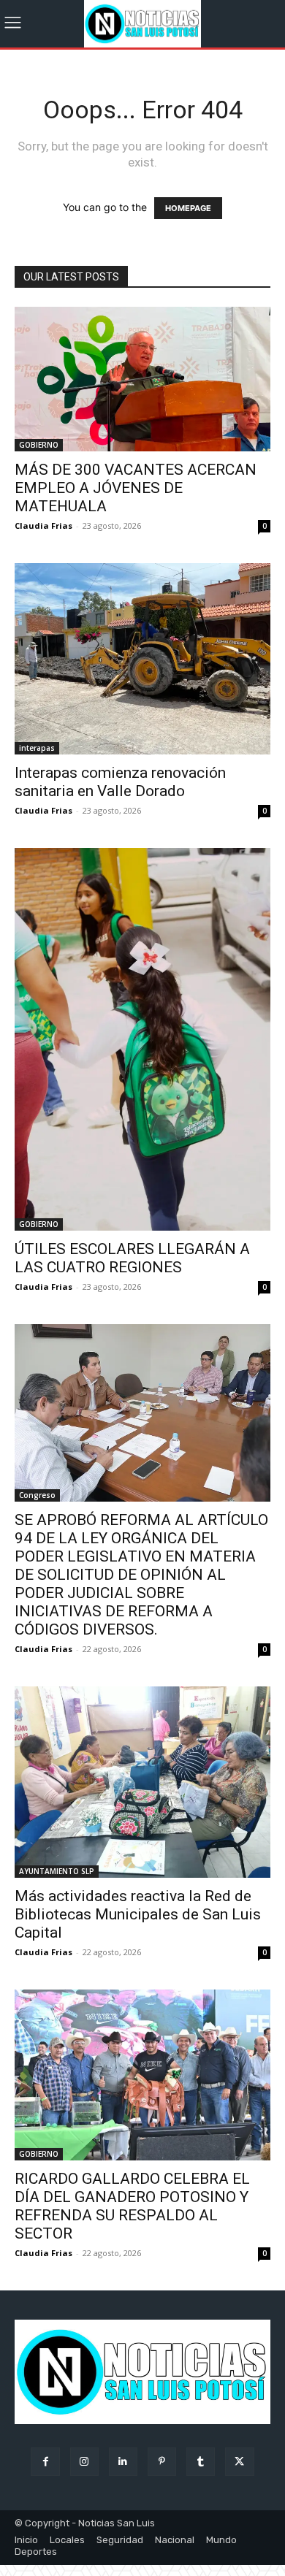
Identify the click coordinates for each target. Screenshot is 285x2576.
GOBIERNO (39, 445)
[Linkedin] (123, 2462)
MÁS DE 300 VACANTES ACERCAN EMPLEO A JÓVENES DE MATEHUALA (136, 488)
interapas (37, 748)
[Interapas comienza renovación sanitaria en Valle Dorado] (142, 659)
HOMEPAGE (188, 208)
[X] (239, 2462)
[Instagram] (84, 2462)
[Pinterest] (162, 2462)
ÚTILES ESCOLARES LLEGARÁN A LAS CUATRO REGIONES (132, 1258)
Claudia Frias (43, 525)
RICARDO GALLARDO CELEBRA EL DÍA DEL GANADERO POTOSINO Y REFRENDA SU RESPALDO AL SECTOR (132, 2206)
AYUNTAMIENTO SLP (57, 1871)
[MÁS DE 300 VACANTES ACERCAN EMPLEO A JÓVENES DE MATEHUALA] (142, 379)
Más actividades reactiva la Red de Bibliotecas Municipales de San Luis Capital (138, 1914)
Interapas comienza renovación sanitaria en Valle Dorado (120, 782)
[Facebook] (45, 2462)
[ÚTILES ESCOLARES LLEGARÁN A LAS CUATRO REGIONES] (142, 1039)
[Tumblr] (201, 2462)
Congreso (37, 1495)
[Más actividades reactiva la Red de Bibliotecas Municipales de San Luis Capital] (142, 1782)
